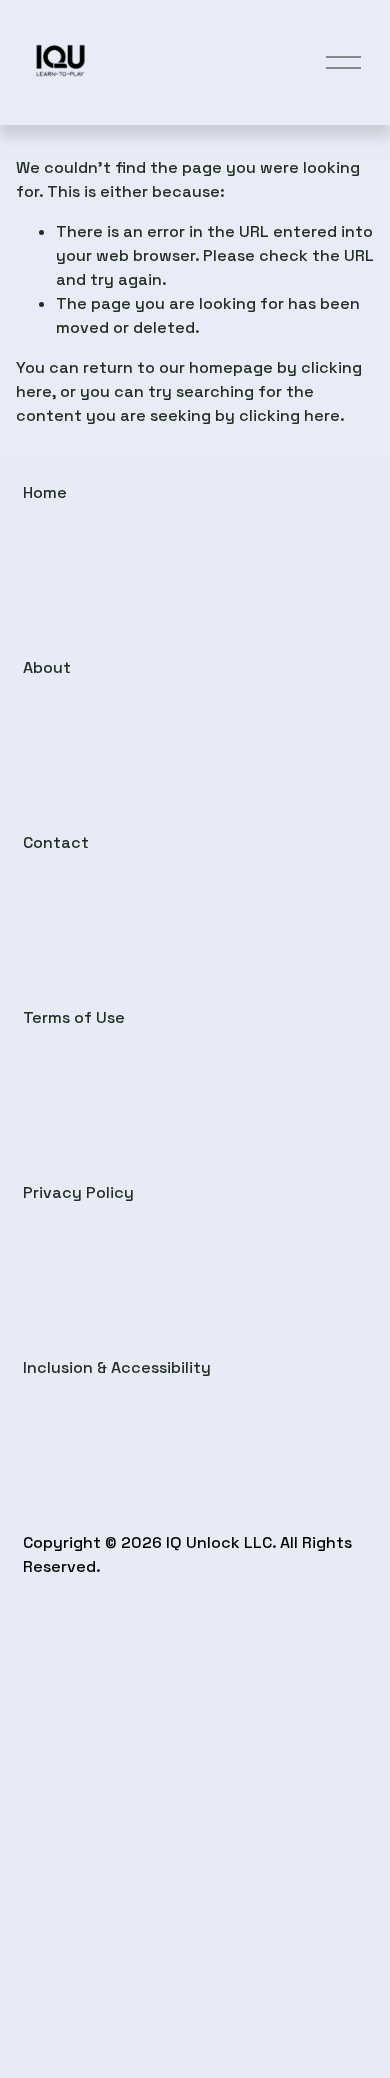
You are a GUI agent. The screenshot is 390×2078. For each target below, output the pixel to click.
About (47, 667)
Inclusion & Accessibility (117, 1367)
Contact (56, 842)
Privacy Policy (78, 1192)
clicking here (289, 415)
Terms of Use (74, 1017)
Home (45, 492)
